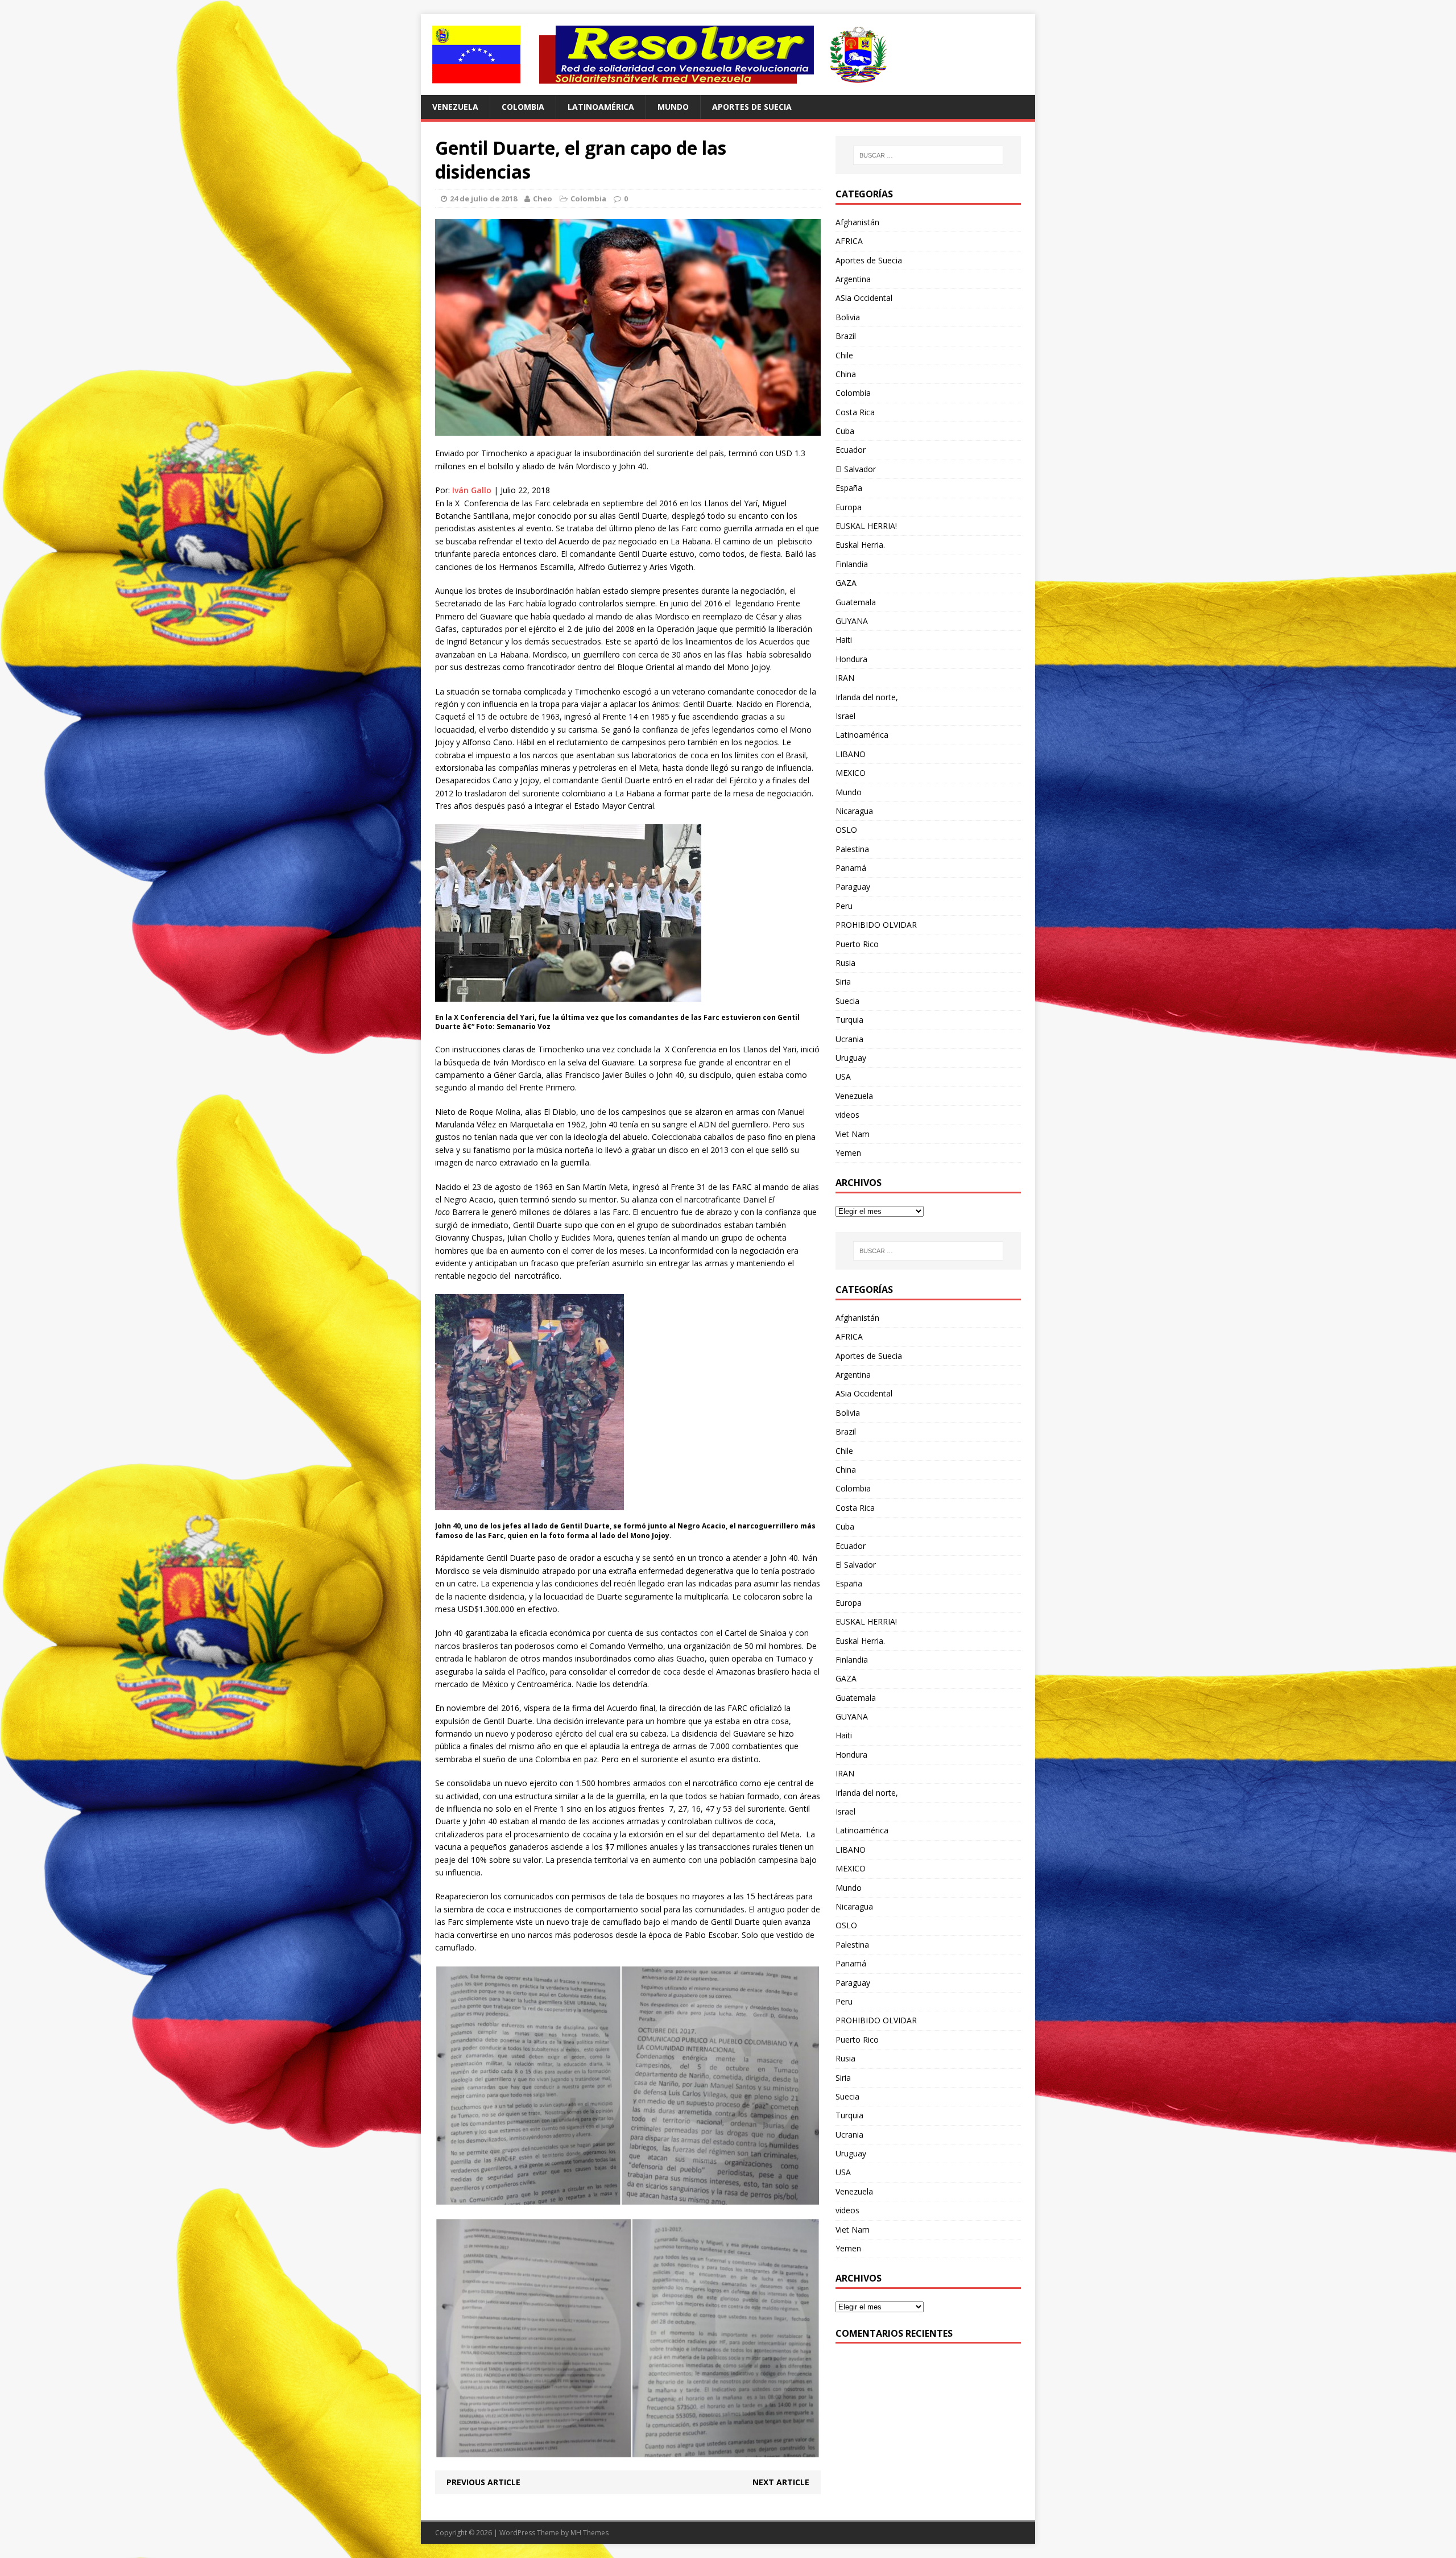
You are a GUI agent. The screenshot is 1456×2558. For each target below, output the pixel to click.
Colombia (523, 107)
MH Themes (590, 2533)
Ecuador (851, 450)
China (846, 374)
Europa (849, 507)
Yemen (848, 1153)
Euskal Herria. (860, 545)
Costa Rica (855, 412)
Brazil (846, 336)
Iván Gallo (472, 490)
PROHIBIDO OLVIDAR (876, 925)
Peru (844, 906)
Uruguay (851, 1058)
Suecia (847, 1001)
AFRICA (849, 241)
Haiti (844, 640)
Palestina (852, 849)
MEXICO (851, 773)
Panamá (851, 868)
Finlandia (852, 564)
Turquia (849, 1020)
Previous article (483, 2482)
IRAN (845, 678)
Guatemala (856, 602)
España (849, 488)
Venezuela (455, 107)
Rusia (845, 963)
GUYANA (852, 621)
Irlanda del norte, (867, 697)
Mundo (673, 107)
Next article (781, 2482)
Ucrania (849, 1039)
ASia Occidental (864, 298)
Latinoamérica (601, 107)
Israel (845, 716)
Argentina (853, 279)
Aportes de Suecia (752, 107)
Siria (843, 982)
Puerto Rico (857, 944)
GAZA (846, 583)
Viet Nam (853, 1134)
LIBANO (851, 754)
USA (843, 1076)
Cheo (543, 199)
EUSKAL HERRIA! (866, 526)
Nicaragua (854, 811)
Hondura (851, 659)
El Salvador (856, 469)
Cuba (845, 431)
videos (847, 1115)
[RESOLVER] (728, 55)
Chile (844, 355)
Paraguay (853, 887)
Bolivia (848, 317)
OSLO (846, 830)
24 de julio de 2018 (483, 199)
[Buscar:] (928, 155)
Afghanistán (857, 222)
